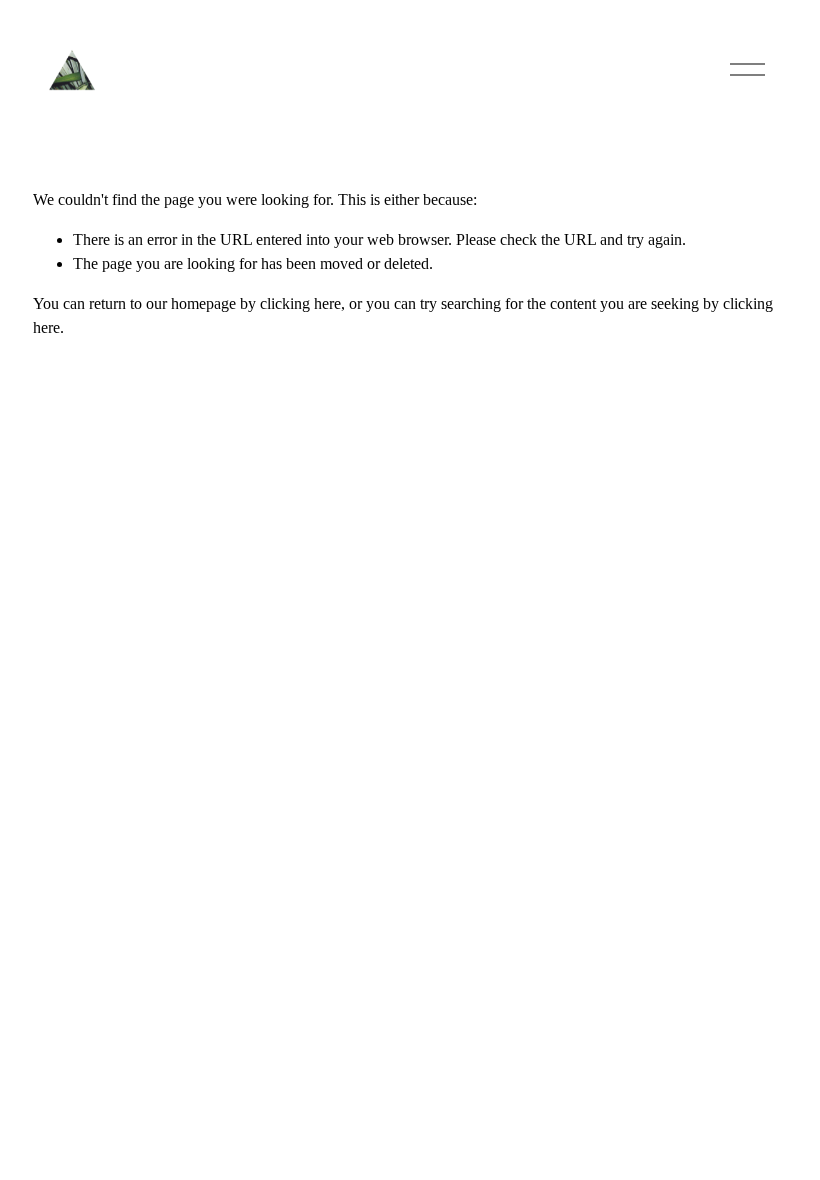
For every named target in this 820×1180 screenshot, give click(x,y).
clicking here (300, 303)
